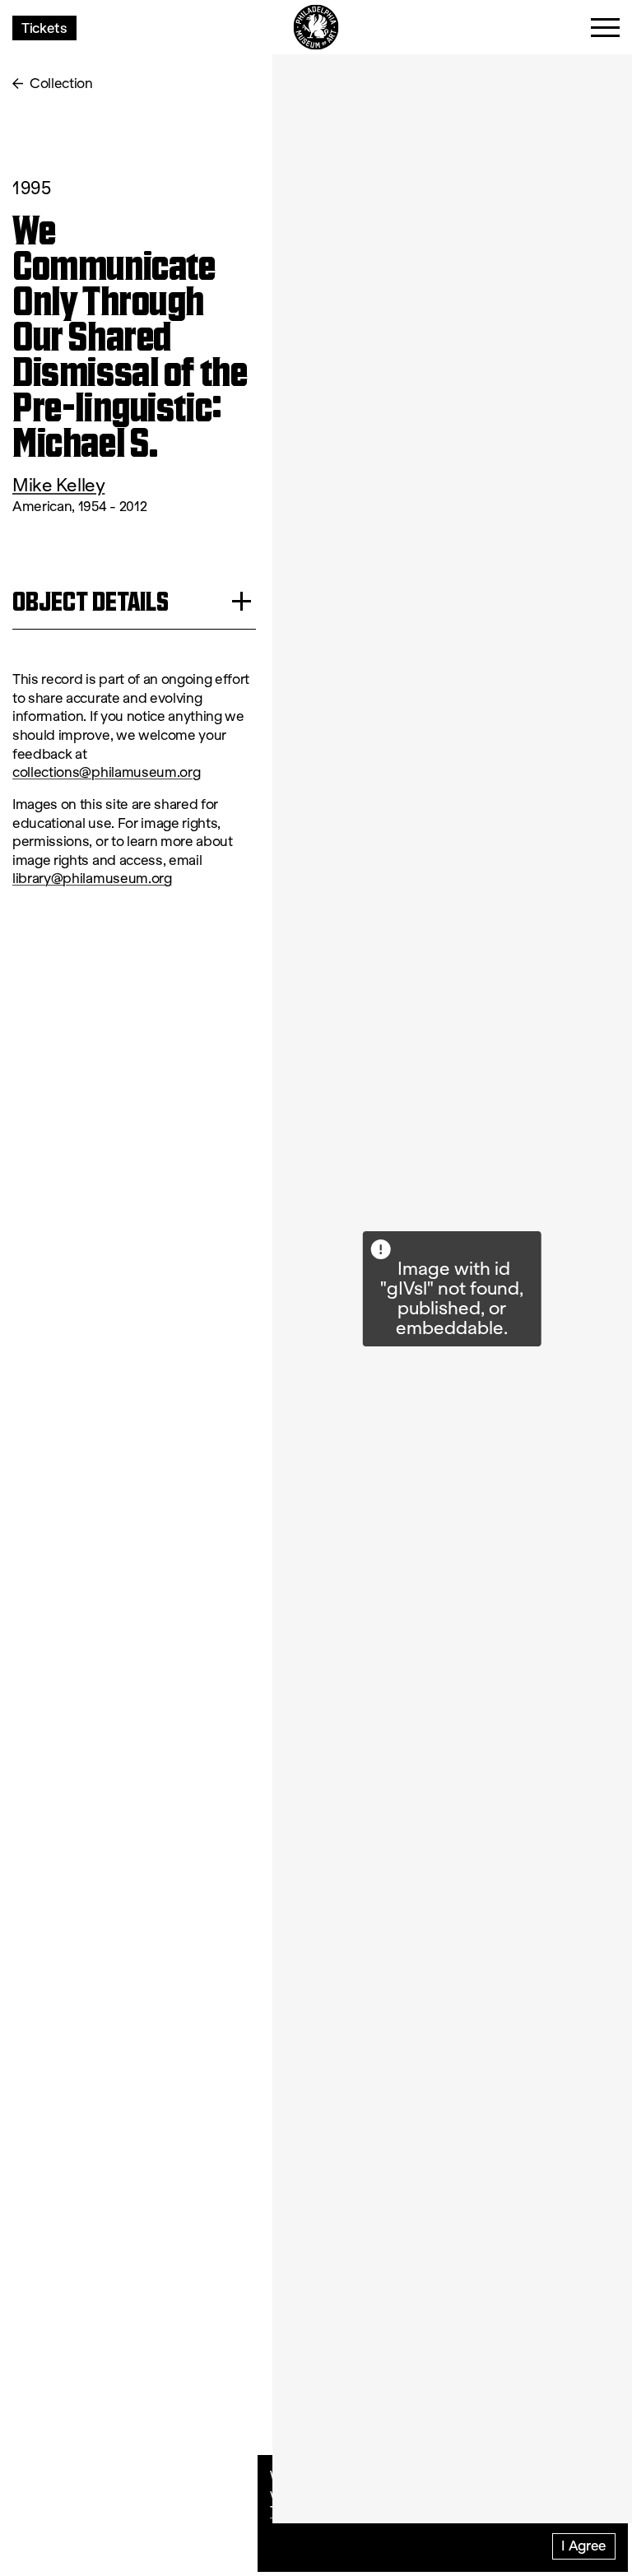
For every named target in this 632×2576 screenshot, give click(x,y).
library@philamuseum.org (92, 879)
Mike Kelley (58, 485)
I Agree (584, 2545)
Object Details (91, 601)
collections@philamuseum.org (106, 772)
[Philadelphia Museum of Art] (316, 28)
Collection (61, 84)
